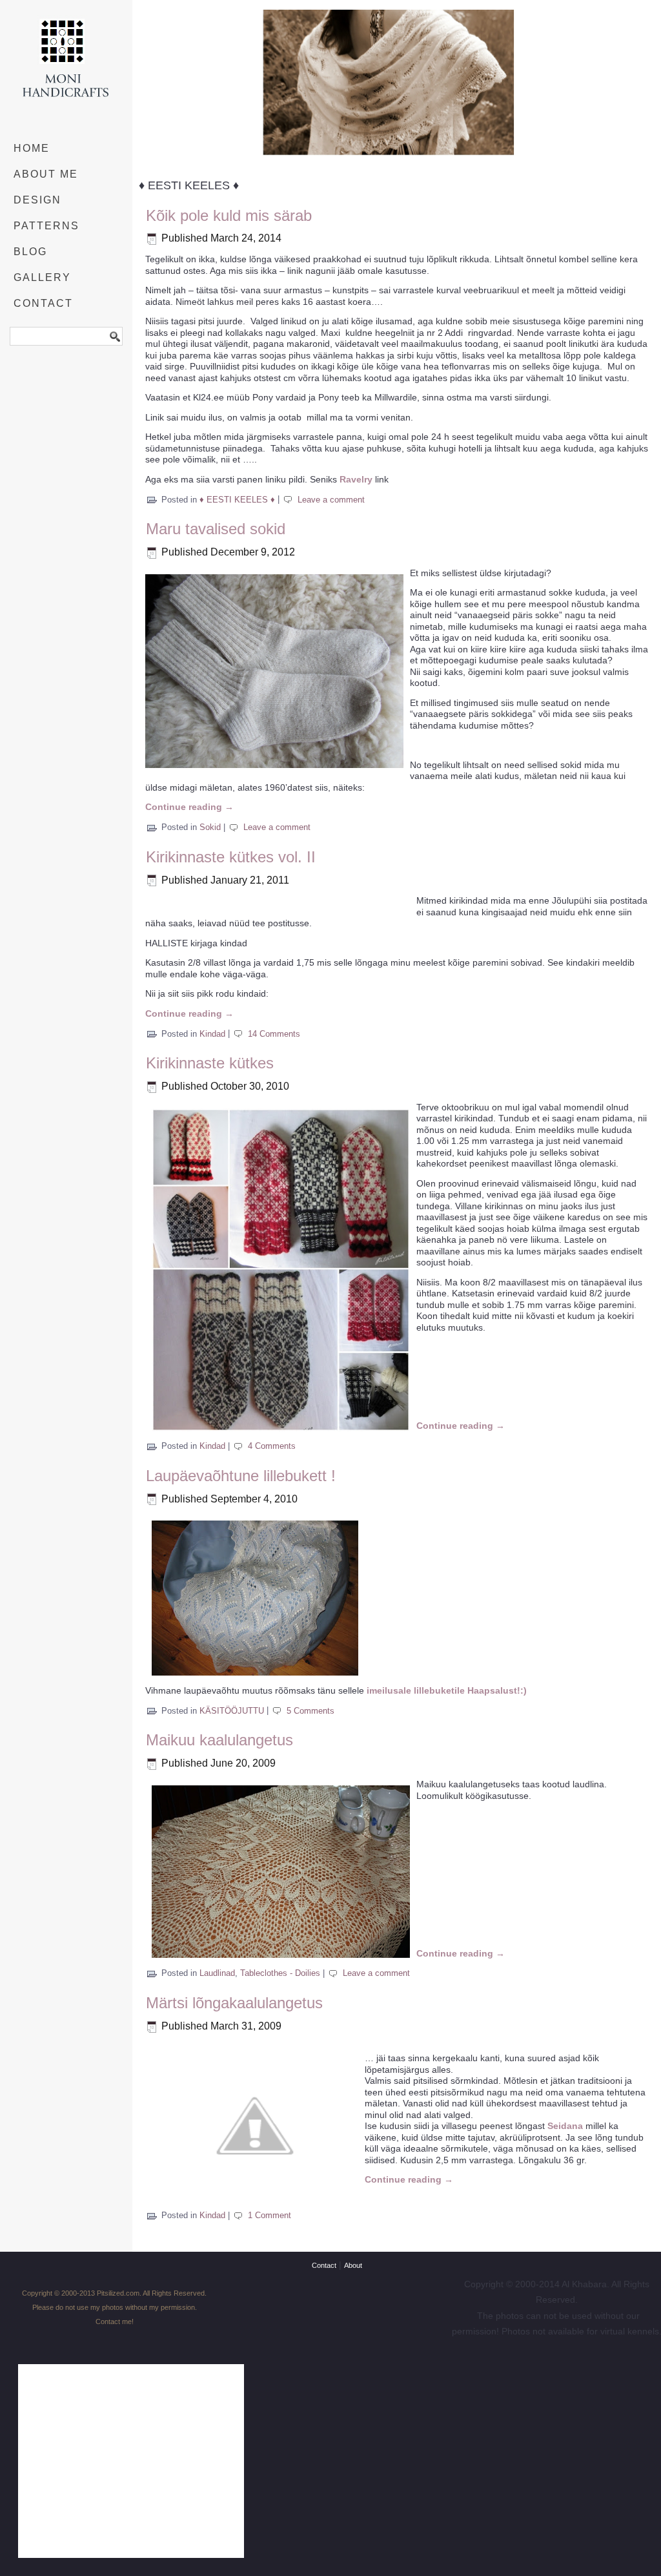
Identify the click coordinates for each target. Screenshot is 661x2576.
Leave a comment (331, 500)
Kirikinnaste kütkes (210, 1063)
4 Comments (272, 1446)
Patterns (46, 226)
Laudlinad (217, 1973)
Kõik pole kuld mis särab (229, 215)
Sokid (210, 827)
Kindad (212, 1034)
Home (32, 148)
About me (46, 174)
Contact (43, 303)
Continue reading (189, 807)
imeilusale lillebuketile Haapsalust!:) (447, 1690)
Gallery (42, 277)
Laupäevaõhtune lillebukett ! (241, 1476)
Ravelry (356, 479)
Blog (30, 252)
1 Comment (269, 2215)
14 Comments (274, 1034)
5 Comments (310, 1711)
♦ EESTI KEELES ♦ (237, 500)
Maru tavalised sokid (216, 529)
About (353, 2265)
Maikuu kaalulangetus (219, 1740)
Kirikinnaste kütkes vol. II (231, 857)
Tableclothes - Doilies (280, 1973)
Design (37, 200)
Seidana (565, 2126)
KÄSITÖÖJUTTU (232, 1711)
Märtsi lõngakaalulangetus (234, 2003)
